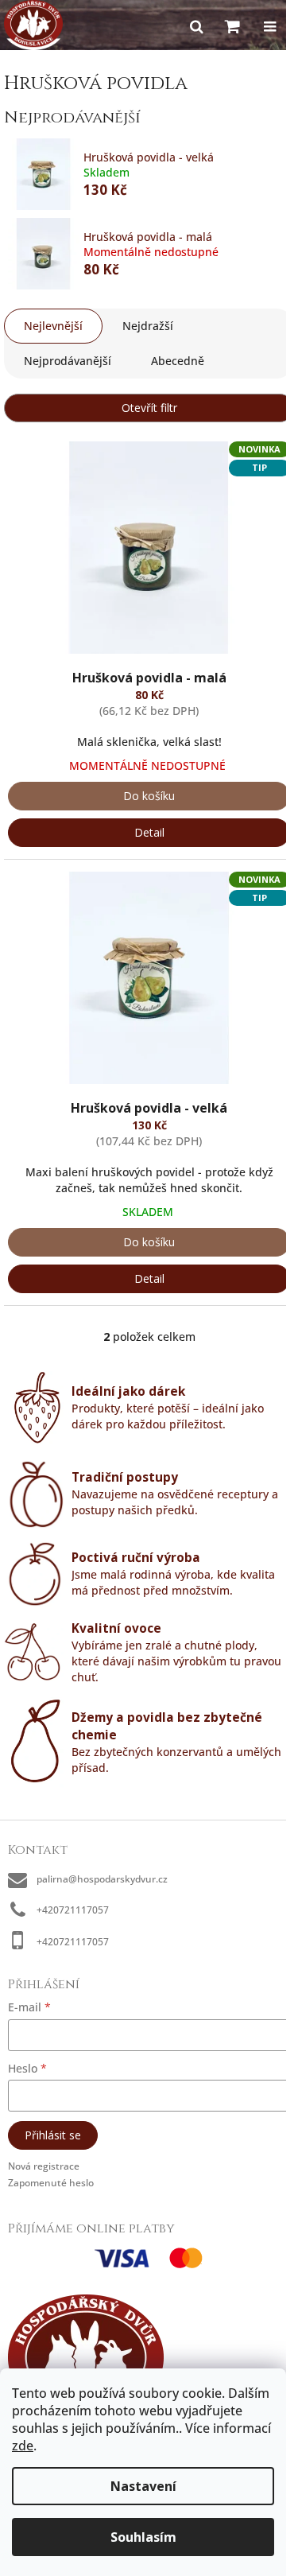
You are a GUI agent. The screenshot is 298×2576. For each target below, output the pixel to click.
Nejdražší (148, 326)
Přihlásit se (53, 2135)
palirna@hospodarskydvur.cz (102, 1879)
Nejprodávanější (68, 361)
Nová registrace (44, 2166)
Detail (149, 832)
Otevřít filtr (149, 408)
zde (23, 2446)
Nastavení (143, 2486)
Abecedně (178, 361)
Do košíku (149, 796)
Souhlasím (143, 2537)
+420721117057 (73, 1910)
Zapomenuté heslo (51, 2183)
